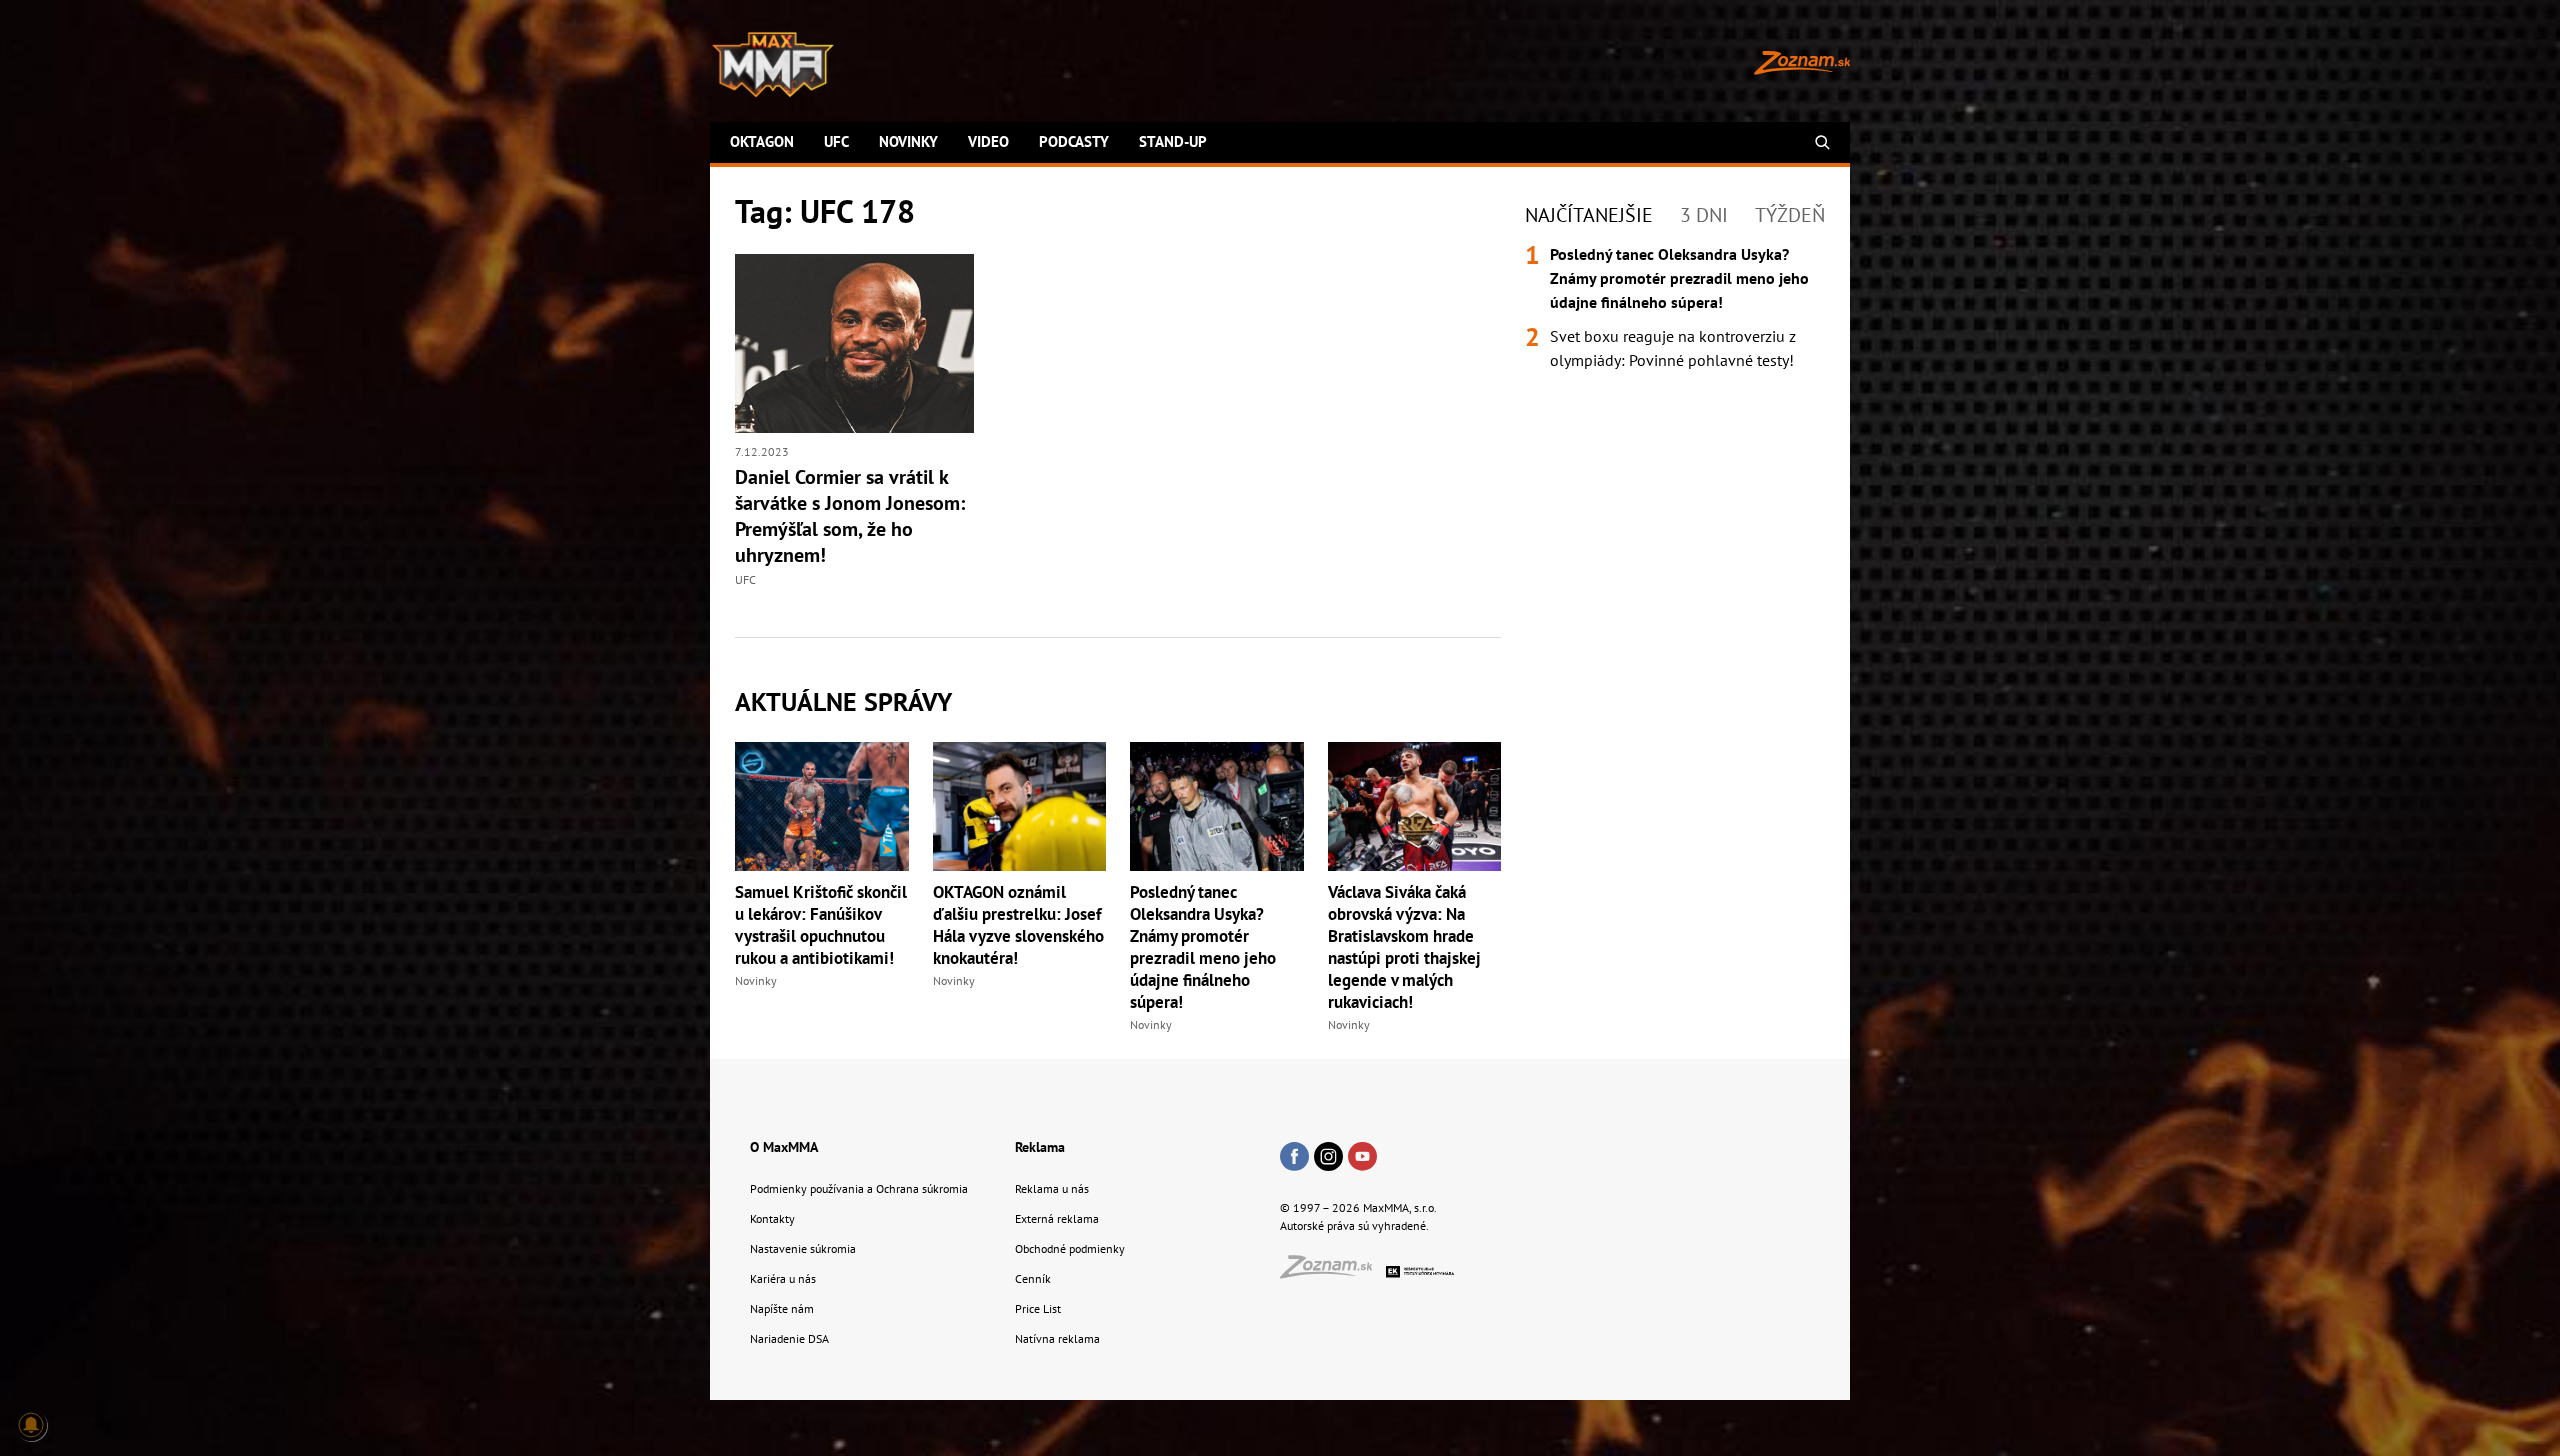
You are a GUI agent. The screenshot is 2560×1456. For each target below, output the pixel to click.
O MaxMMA (784, 1147)
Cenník (1033, 1278)
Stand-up (1173, 141)
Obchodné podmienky (1070, 1248)
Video (988, 141)
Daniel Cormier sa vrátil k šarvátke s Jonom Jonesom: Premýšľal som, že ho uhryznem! (850, 516)
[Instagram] (1328, 1158)
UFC (836, 141)
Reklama (1040, 1147)
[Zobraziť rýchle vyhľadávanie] (1822, 142)
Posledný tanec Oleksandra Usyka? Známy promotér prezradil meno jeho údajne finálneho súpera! (1203, 947)
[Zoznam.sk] (1333, 1272)
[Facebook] (1294, 1158)
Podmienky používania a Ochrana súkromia (859, 1188)
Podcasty (1074, 141)
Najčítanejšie (1589, 215)
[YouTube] (1362, 1158)
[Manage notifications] (31, 1425)
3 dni (1704, 215)
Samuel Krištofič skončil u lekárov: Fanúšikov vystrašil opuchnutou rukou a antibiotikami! (821, 925)
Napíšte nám (782, 1308)
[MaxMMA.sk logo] (773, 65)
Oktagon (762, 141)
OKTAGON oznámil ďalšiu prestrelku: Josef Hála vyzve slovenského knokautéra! (1018, 925)
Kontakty (772, 1218)
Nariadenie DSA (789, 1338)
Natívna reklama (1057, 1338)
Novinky (908, 141)
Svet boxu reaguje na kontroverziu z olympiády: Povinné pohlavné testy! (1673, 348)
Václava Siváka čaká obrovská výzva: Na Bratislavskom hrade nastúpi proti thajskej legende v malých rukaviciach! (1404, 947)
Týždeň (1790, 215)
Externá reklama (1057, 1218)
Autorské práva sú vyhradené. (1354, 1225)
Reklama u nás (1052, 1188)
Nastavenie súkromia (803, 1248)
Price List (1038, 1308)
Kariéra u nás (783, 1278)
